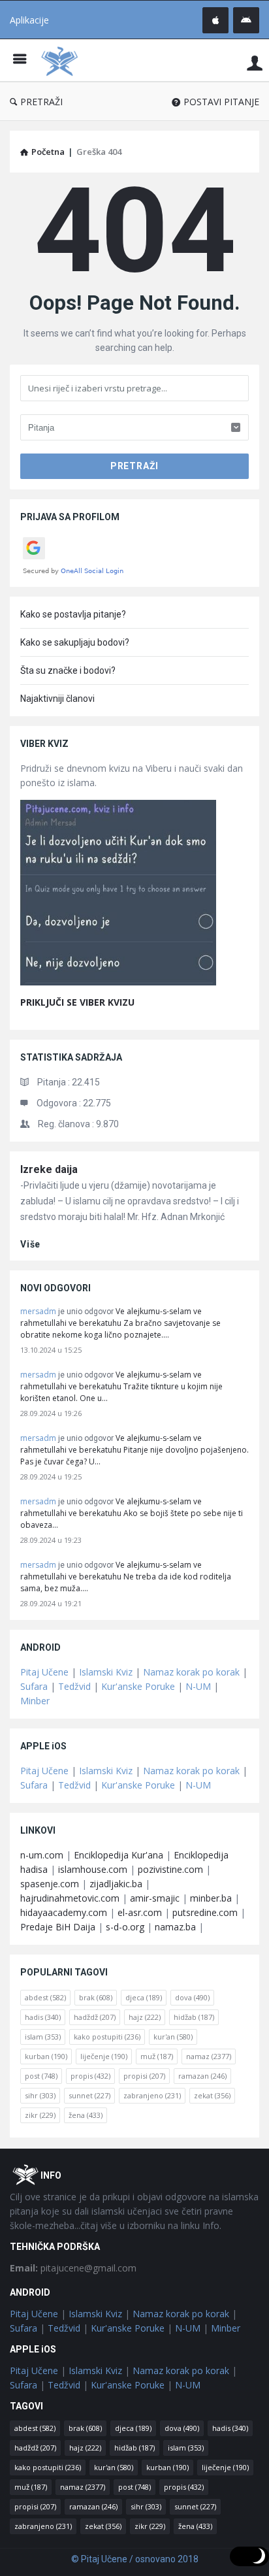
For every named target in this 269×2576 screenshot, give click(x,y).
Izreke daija (49, 1169)
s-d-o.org (125, 1927)
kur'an (173, 2037)
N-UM (198, 1686)
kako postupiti (107, 2037)
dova (192, 1997)
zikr (40, 2115)
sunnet (89, 2095)
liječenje (104, 2056)
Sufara (34, 1686)
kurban (46, 2056)
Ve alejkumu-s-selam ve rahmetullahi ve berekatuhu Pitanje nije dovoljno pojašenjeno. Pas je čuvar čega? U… (134, 1450)
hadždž (95, 2017)
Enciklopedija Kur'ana (119, 1855)
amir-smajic (155, 1898)
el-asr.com (140, 1912)
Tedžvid (74, 1686)
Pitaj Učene (44, 1672)
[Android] (246, 20)
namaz (209, 2056)
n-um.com (42, 1855)
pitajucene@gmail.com (73, 2268)
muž (157, 2056)
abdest (45, 1997)
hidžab (194, 2017)
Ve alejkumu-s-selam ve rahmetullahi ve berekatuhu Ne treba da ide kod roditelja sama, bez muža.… (126, 1577)
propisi (144, 2076)
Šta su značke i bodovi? (68, 670)
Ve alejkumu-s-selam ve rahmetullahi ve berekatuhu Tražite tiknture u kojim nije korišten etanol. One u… (121, 1386)
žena (86, 2115)
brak (96, 1997)
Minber (35, 1701)
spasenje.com (50, 1884)
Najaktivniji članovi (57, 699)
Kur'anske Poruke (138, 1686)
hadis (43, 2017)
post (41, 2076)
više (30, 1244)
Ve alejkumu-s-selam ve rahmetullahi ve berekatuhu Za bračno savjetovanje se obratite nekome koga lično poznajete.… (120, 1323)
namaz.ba (175, 1927)
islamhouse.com (93, 1869)
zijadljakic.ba (116, 1884)
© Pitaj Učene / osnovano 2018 (135, 2559)
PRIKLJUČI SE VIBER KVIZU (77, 1002)
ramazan (202, 2076)
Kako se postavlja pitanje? (73, 614)
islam (43, 2037)
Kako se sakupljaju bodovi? (75, 642)
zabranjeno (152, 2095)
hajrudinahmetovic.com (70, 1898)
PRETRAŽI (41, 102)
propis (90, 2076)
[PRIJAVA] (255, 62)
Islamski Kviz (106, 1672)
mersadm (38, 1311)
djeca (144, 1997)
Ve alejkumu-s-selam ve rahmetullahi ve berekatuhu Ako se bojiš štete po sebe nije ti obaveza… (132, 1513)
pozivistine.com (170, 1869)
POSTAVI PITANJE (221, 102)
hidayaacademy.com (64, 1912)
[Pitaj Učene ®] (63, 60)
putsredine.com (205, 1912)
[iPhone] (215, 20)
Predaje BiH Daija (58, 1927)
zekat (212, 2095)
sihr (40, 2095)
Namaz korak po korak (191, 1672)
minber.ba (211, 1898)
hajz (145, 2017)
